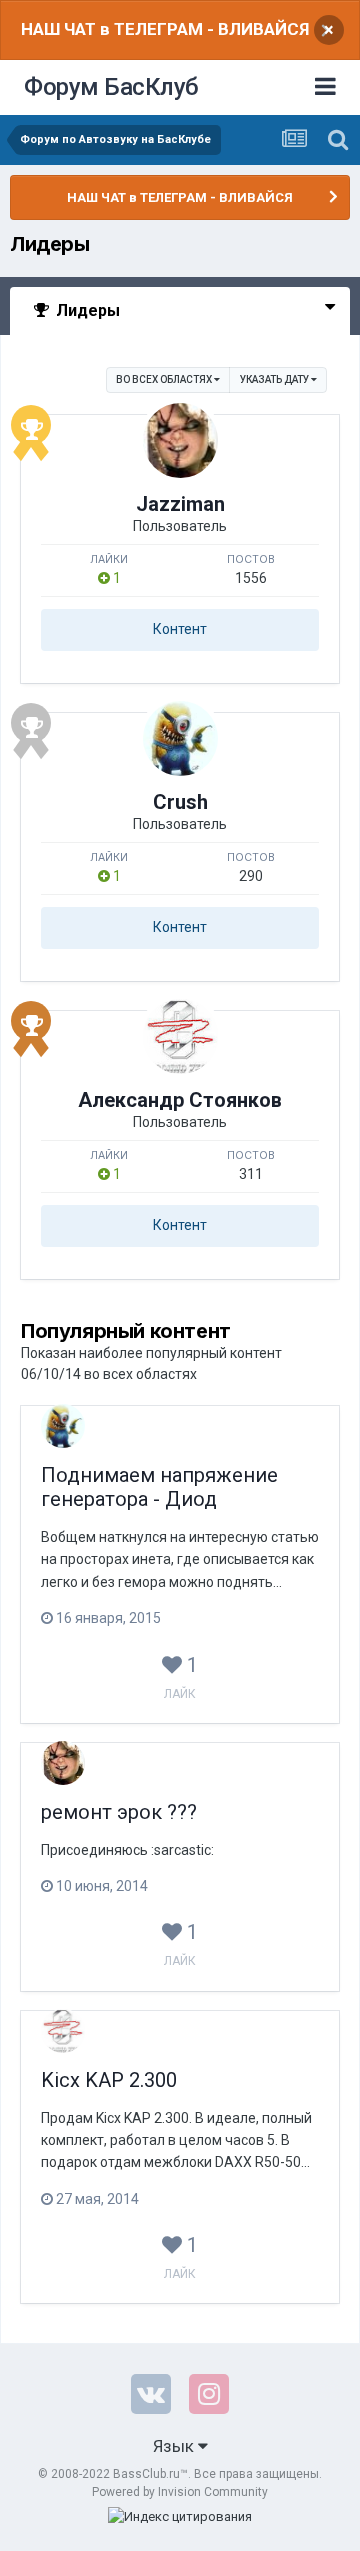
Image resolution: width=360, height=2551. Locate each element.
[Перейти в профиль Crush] (180, 738)
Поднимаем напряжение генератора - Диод (159, 1487)
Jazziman (180, 504)
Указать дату (275, 379)
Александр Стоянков (180, 1100)
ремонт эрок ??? (119, 1812)
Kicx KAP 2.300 (109, 2080)
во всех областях (165, 379)
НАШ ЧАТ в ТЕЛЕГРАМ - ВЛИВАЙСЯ (165, 29)
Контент (180, 629)
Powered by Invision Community (180, 2492)
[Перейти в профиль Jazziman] (180, 440)
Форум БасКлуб (111, 87)
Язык (175, 2446)
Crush (180, 802)
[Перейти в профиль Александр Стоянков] (180, 1036)
